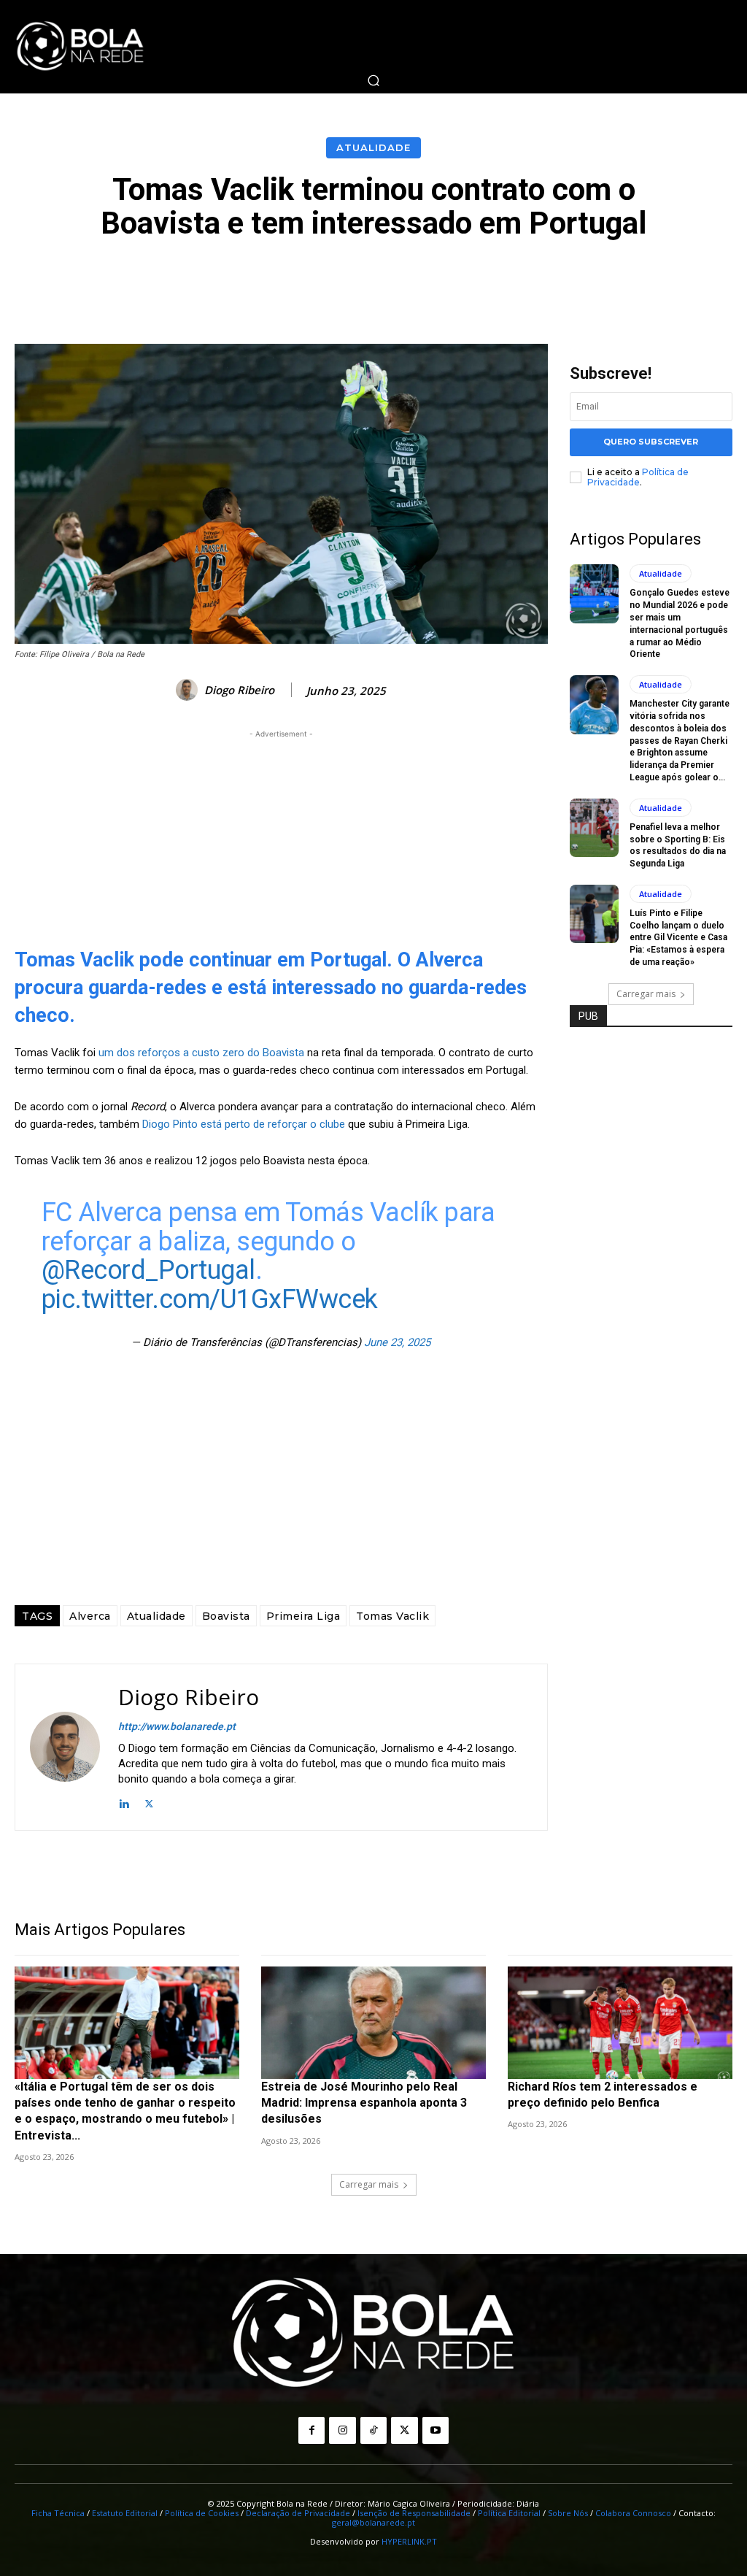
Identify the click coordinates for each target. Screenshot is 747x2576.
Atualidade (373, 147)
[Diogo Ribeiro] (189, 690)
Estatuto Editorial (125, 2513)
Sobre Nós (568, 2513)
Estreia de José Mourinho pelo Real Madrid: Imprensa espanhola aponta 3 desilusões (364, 2103)
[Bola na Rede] (80, 47)
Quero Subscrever (651, 442)
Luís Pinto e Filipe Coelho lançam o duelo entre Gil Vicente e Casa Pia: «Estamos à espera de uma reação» (678, 938)
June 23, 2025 (397, 1342)
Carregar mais (646, 994)
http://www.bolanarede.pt (177, 1726)
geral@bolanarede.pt (373, 2522)
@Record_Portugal (148, 1270)
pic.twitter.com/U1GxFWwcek (210, 1299)
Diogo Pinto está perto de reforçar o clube (244, 1124)
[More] (702, 280)
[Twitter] (149, 1803)
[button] (373, 80)
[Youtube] (436, 2430)
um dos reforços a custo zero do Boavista (201, 1053)
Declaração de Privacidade (298, 2513)
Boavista (226, 1616)
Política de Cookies (202, 2513)
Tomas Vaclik (392, 1616)
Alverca (90, 1616)
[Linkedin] (124, 1803)
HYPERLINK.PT (409, 2541)
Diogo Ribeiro (239, 690)
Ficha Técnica (58, 2513)
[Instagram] (342, 2430)
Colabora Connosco (633, 2513)
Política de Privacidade (638, 477)
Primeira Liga (303, 1616)
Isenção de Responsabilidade (414, 2513)
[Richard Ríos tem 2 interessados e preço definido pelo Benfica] (620, 2023)
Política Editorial (509, 2513)
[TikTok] (373, 2430)
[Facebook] (311, 2430)
